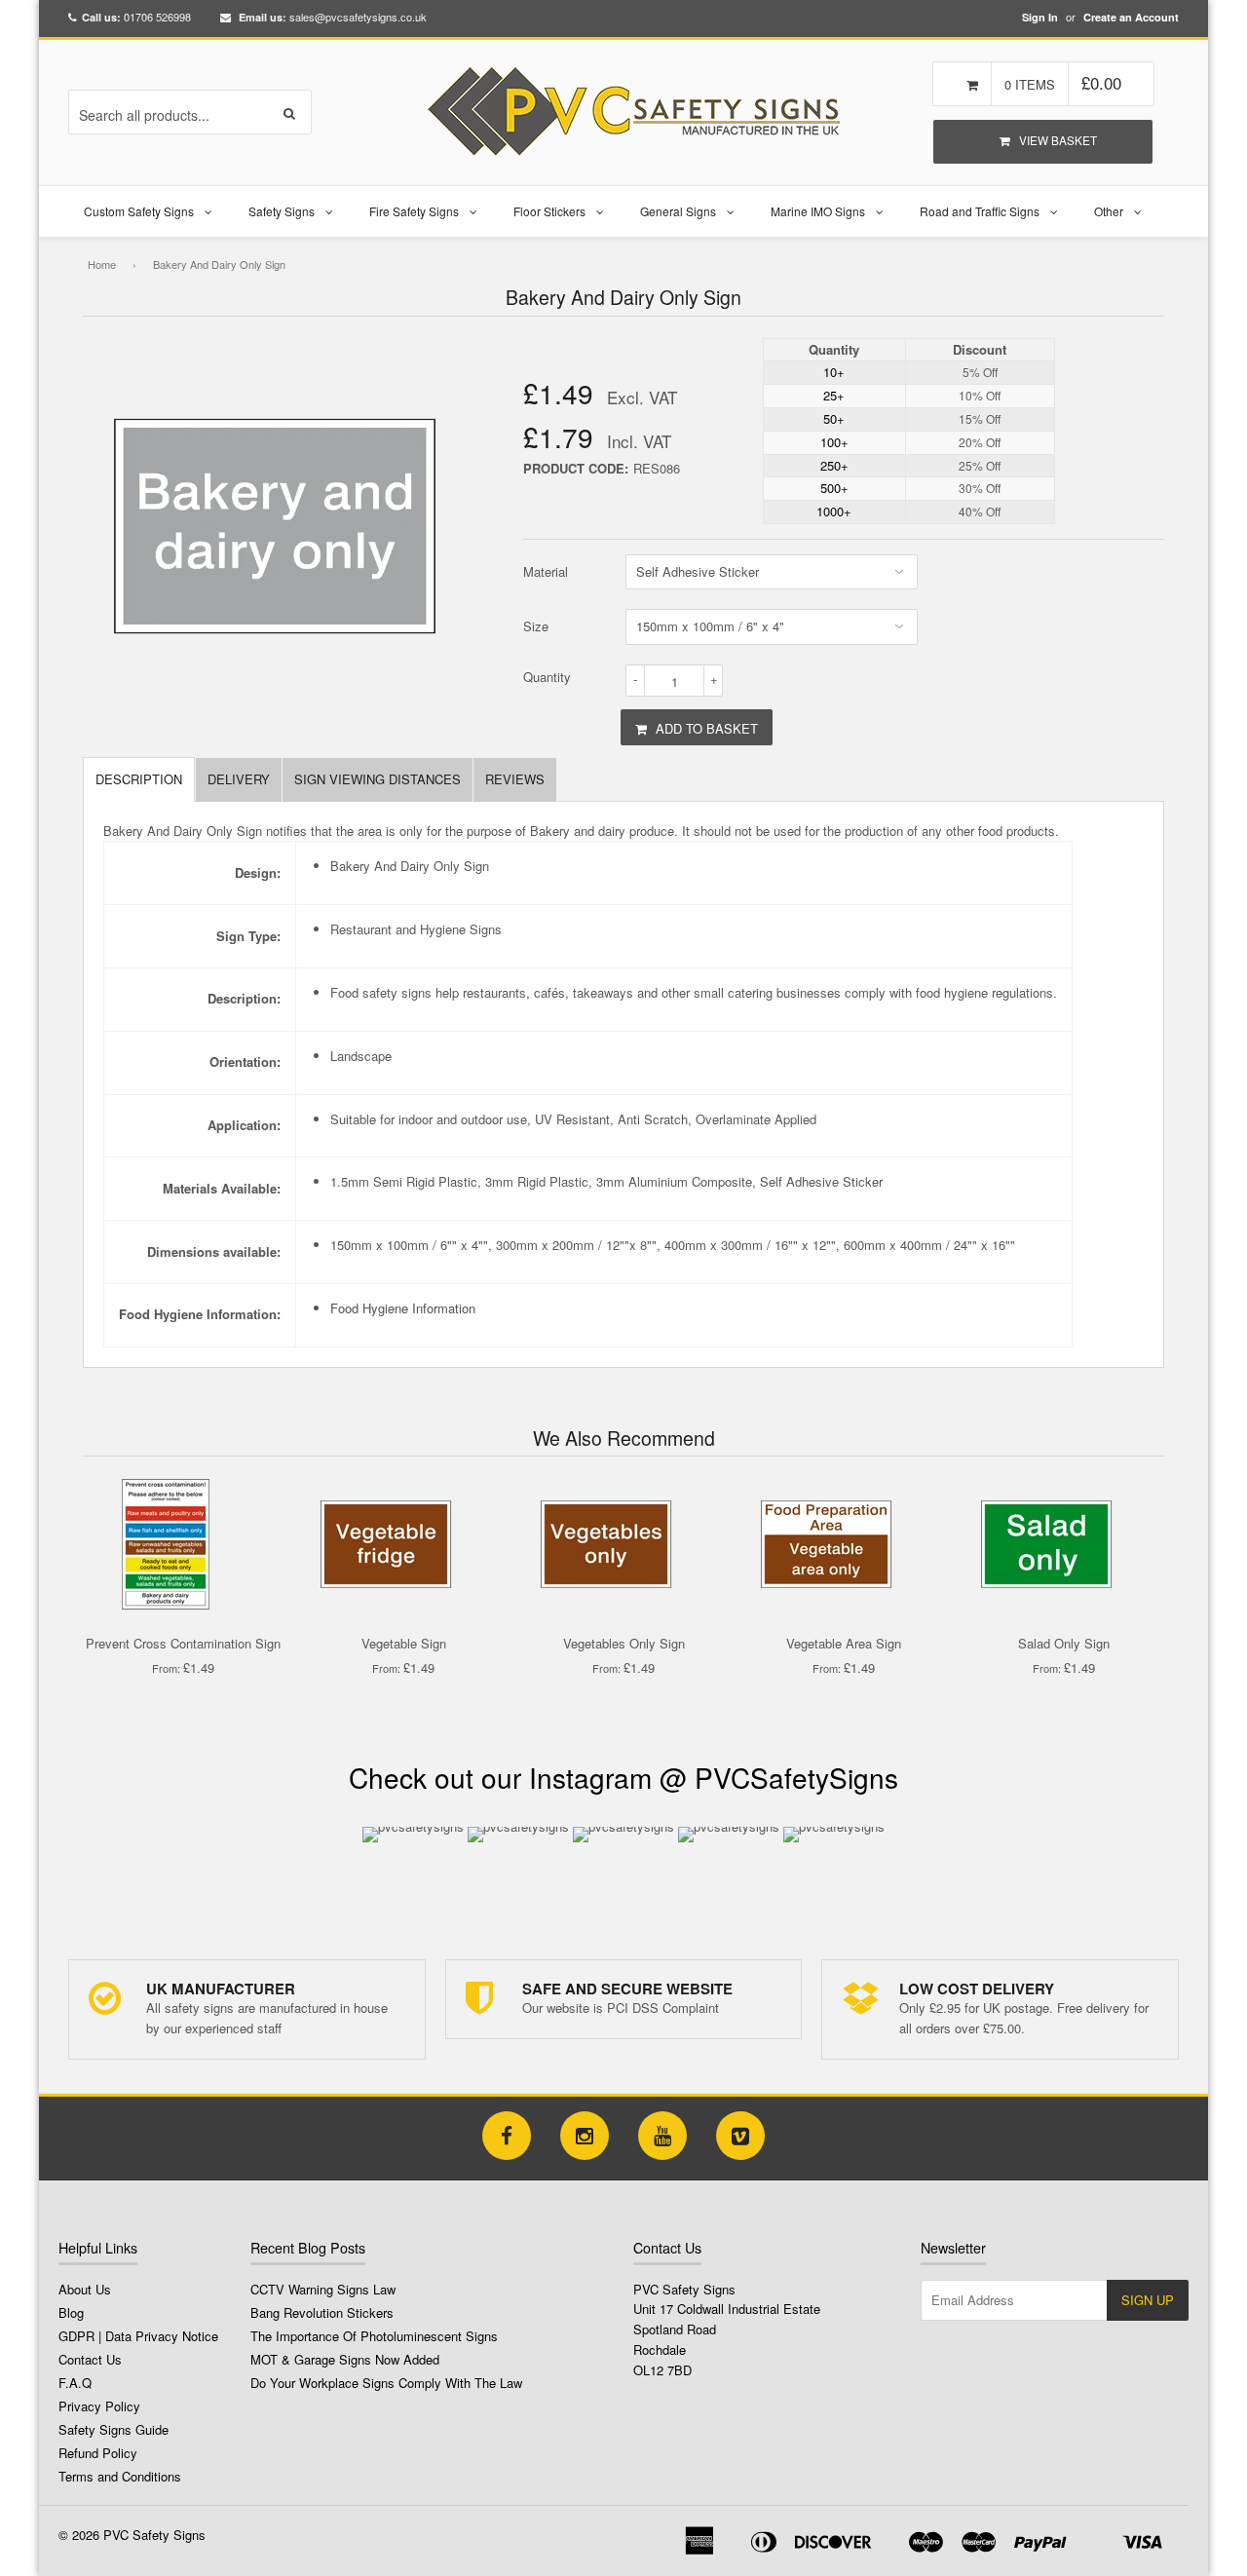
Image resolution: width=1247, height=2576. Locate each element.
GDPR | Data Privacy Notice (138, 2336)
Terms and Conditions (120, 2476)
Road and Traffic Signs (980, 211)
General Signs (678, 211)
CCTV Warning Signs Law (323, 2289)
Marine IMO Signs (818, 211)
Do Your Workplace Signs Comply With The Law (386, 2383)
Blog (71, 2312)
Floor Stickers (549, 211)
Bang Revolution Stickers (322, 2312)
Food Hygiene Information (403, 1308)
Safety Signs (282, 211)
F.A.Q (75, 2383)
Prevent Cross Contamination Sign (183, 1643)
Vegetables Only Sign (624, 1643)
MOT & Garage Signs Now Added (345, 2359)
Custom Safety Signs (139, 211)
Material (546, 571)
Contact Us (90, 2359)
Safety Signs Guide (113, 2429)
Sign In (1040, 17)
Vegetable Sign (404, 1643)
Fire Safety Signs (414, 211)
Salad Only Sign (1064, 1643)
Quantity (547, 677)
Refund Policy (98, 2453)
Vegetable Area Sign (844, 1643)
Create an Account (1131, 17)
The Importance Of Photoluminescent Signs (374, 2336)
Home (102, 264)
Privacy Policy (99, 2406)
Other (1109, 211)
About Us (85, 2289)
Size (536, 626)
